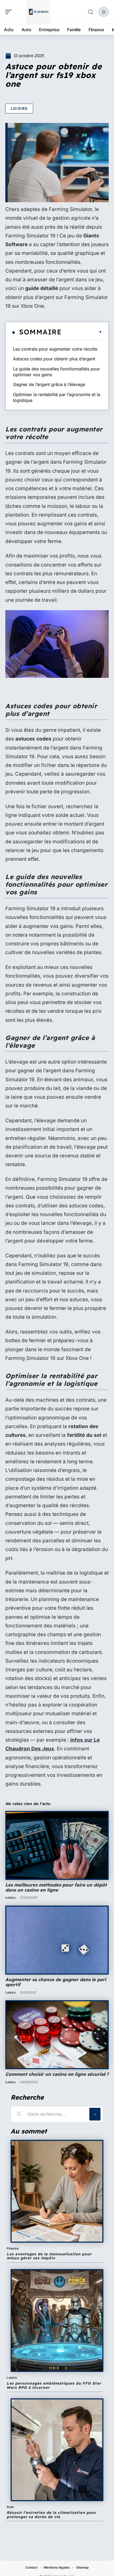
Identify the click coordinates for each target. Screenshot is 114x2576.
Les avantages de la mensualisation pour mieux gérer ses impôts (49, 2256)
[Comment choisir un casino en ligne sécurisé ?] (57, 2035)
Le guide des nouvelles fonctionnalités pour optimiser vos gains (56, 372)
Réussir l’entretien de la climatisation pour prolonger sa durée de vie (51, 2515)
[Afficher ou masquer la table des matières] (82, 332)
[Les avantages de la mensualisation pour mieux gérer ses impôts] (57, 2191)
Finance (13, 2248)
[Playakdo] (38, 12)
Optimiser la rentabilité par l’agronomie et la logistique (57, 397)
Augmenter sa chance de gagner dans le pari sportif (56, 1982)
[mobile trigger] (10, 12)
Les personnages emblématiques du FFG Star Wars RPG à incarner (54, 2385)
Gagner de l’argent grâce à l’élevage (49, 384)
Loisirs (19, 108)
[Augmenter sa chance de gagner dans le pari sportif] (57, 1940)
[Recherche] (91, 12)
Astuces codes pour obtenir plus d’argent (54, 359)
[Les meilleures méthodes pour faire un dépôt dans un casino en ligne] (57, 1845)
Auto (10, 2507)
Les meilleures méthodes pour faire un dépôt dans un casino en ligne (56, 1887)
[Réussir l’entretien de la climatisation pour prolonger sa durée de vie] (57, 2450)
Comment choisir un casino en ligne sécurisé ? (57, 2074)
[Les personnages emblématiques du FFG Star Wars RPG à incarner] (57, 2320)
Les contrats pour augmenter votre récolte (55, 349)
